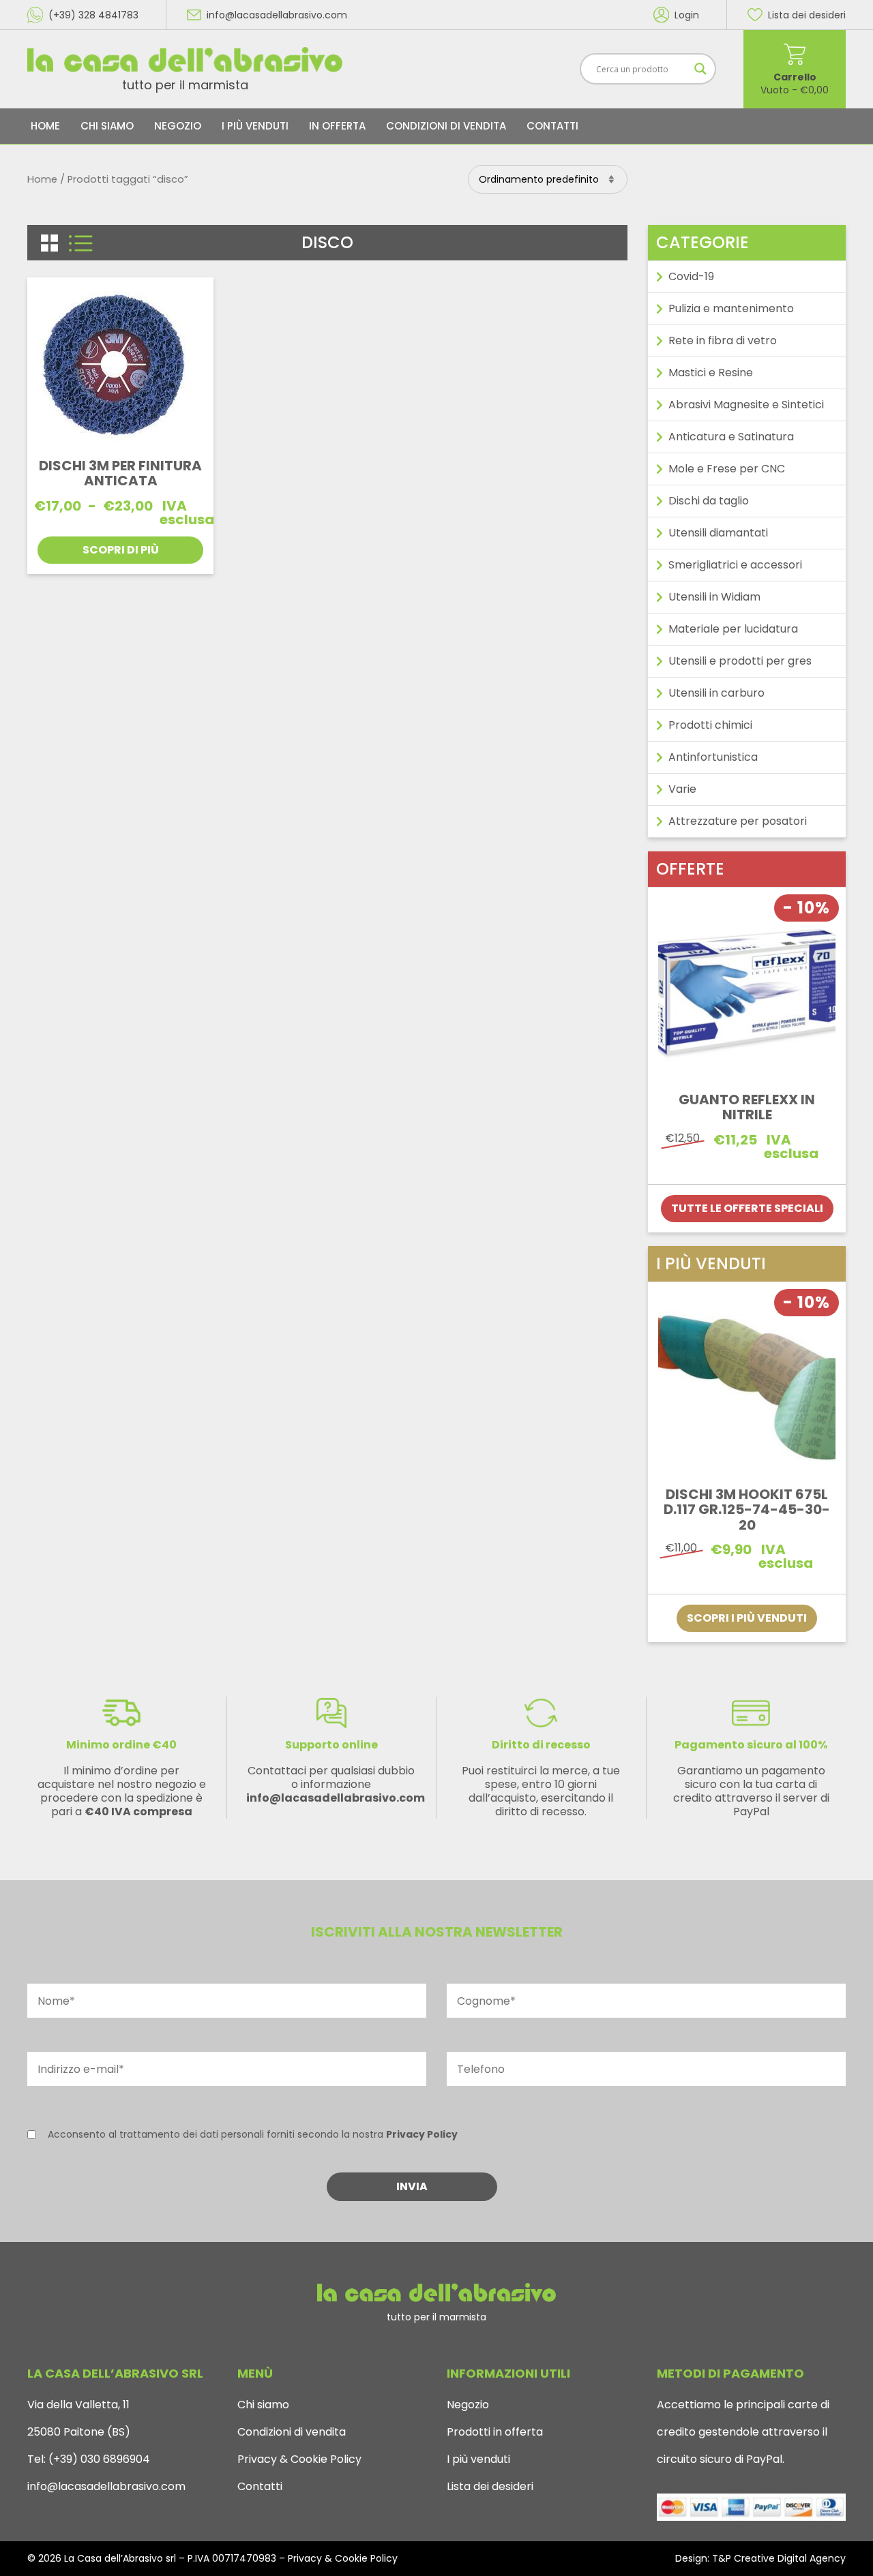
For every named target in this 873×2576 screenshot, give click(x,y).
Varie (682, 789)
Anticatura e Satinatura (731, 437)
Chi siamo (107, 126)
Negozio (178, 126)
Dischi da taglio (709, 501)
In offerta (337, 126)
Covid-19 (691, 276)
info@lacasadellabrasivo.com (106, 2486)
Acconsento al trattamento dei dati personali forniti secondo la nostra (253, 2134)
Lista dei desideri (490, 2486)
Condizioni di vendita (446, 126)
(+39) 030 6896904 (98, 2459)
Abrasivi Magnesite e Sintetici (746, 405)
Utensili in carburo (716, 693)
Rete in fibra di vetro (723, 340)
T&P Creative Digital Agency (779, 2558)
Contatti (552, 126)
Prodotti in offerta (495, 2432)
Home (45, 126)
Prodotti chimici (710, 725)
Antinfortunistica (713, 757)
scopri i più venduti (747, 1618)
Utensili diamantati (718, 533)
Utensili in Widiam (714, 597)
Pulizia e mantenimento (731, 308)
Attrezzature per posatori (738, 821)
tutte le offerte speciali (747, 1208)
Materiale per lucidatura (733, 629)
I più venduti (255, 126)
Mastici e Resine (711, 373)
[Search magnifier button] (700, 69)
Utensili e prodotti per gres (740, 661)
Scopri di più (121, 550)
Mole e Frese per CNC (727, 469)
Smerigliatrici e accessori (735, 565)
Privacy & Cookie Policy (299, 2459)
